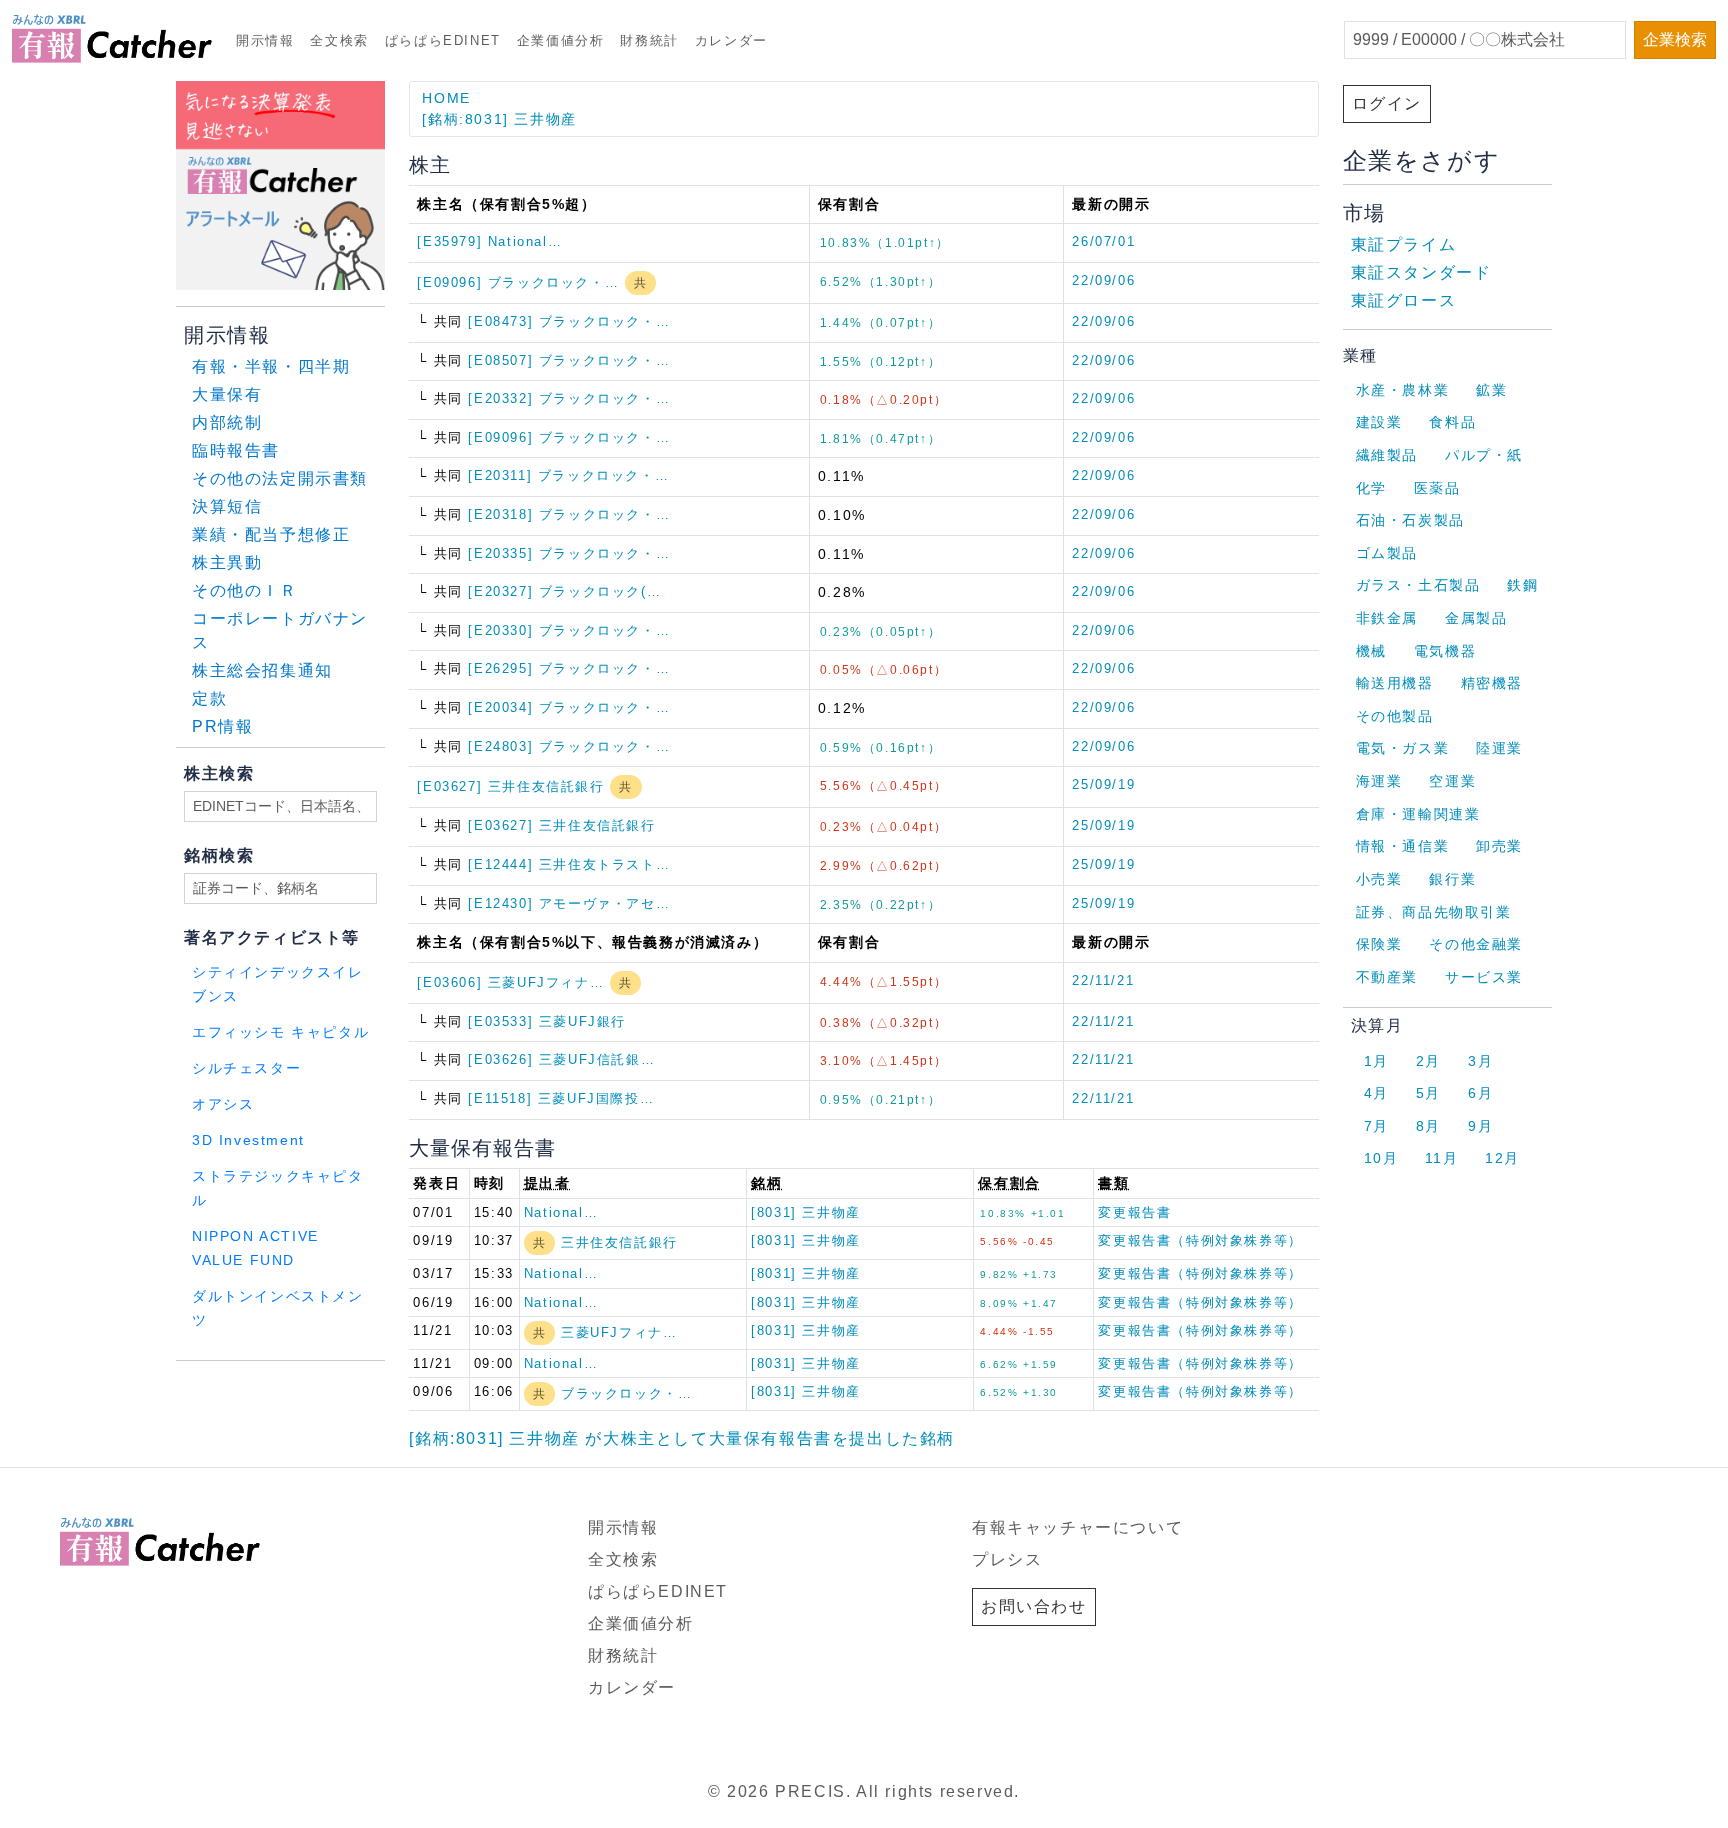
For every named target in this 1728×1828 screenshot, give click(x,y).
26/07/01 (1103, 241)
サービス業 (1484, 977)
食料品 (1452, 422)
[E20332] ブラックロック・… (569, 398)
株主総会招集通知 (262, 670)
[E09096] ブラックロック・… (520, 282)
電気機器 (1445, 651)
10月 (1381, 1158)
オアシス (223, 1104)
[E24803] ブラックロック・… (569, 746)
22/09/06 (1103, 280)
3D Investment (248, 1140)
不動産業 (1387, 977)
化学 (1371, 488)
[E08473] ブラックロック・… (569, 321)
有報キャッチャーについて (1077, 1527)
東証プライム (1404, 244)
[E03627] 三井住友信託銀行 (513, 786)
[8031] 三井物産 (806, 1212)
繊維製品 (1387, 455)
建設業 (1379, 422)
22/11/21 (1103, 980)
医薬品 (1437, 488)
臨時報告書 (236, 450)
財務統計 (649, 40)
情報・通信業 (1403, 846)
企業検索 (1675, 39)
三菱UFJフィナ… (619, 1332)
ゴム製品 (1387, 553)
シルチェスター (246, 1068)
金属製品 (1476, 618)
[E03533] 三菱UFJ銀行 (547, 1021)
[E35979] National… (489, 241)
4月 (1376, 1093)
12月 (1502, 1158)
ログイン (1387, 103)
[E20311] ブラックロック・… (568, 475)
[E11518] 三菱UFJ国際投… (561, 1098)
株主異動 (227, 562)
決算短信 (227, 506)
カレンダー (731, 40)
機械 (1371, 651)
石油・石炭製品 (1410, 520)
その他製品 (1395, 716)
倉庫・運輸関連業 (1418, 814)
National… (561, 1212)
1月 (1376, 1061)
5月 (1428, 1093)
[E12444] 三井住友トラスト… (569, 864)
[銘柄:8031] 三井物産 (499, 119)
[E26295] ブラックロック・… (569, 668)
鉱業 (1491, 390)
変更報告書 (1134, 1212)
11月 (1441, 1158)
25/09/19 (1103, 784)
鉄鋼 (1522, 585)
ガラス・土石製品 (1418, 585)
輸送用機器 (1395, 683)
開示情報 (265, 40)
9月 (1480, 1126)
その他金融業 (1476, 944)
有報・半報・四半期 (271, 366)
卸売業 (1499, 846)
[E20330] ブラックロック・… (569, 630)
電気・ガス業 (1403, 748)
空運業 (1452, 781)
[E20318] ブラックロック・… (569, 514)
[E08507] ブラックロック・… (569, 360)
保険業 (1379, 944)
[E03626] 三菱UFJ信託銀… (561, 1059)
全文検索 (339, 40)
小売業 (1379, 879)
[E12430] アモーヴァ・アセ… (569, 903)
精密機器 (1492, 683)
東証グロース (1404, 300)
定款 (209, 698)
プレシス (1007, 1559)
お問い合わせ (1034, 1606)
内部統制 (227, 422)
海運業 (1379, 781)
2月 (1428, 1061)
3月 (1480, 1061)
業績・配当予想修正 (271, 534)
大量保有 (227, 394)
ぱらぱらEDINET (443, 40)
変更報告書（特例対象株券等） (1200, 1240)
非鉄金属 (1387, 618)
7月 (1376, 1126)
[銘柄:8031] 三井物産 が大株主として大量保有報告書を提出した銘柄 (682, 1438)
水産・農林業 (1403, 390)
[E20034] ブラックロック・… (569, 707)
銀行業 (1452, 879)
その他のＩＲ (245, 590)
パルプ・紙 (1484, 455)
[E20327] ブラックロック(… (564, 591)
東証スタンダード (1421, 272)
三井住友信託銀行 (619, 1242)
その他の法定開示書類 (280, 478)
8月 (1428, 1126)
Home (446, 98)
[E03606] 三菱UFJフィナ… (513, 982)
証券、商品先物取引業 (1434, 912)
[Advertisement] (418, 1386)
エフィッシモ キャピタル (280, 1032)
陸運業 (1499, 748)
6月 (1480, 1093)
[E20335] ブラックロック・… (569, 553)
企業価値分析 (561, 40)
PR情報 (222, 726)
